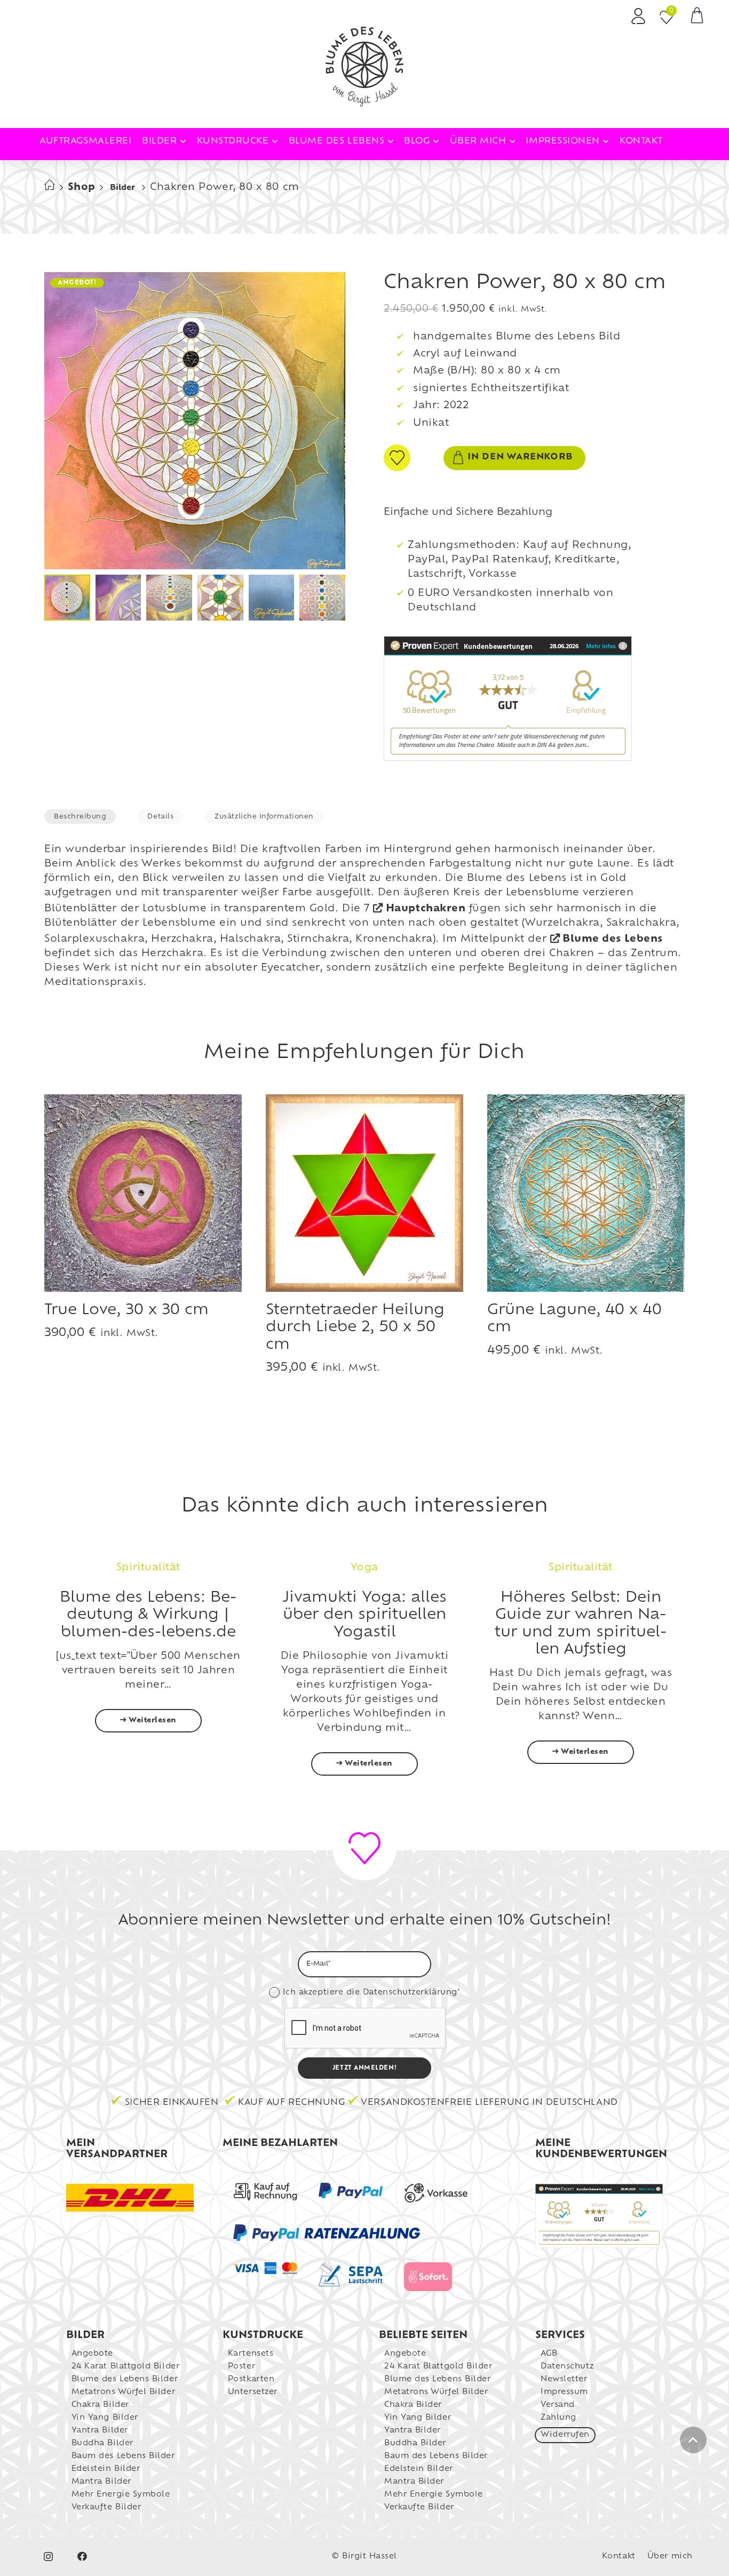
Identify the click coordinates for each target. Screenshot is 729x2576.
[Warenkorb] (697, 19)
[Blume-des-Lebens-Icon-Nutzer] (638, 16)
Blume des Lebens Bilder (125, 2379)
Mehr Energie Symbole (121, 2495)
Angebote (92, 2354)
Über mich (670, 2557)
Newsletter (564, 2379)
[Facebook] (82, 2557)
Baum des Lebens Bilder (123, 2456)
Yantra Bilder (100, 2431)
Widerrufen (565, 2435)
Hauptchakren (426, 909)
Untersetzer (253, 2392)
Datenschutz (567, 2367)
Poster (241, 2367)
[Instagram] (48, 2557)
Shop (82, 188)
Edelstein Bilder (106, 2469)
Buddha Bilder (102, 2443)
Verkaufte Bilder (106, 2507)
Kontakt (619, 2557)
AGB (549, 2354)
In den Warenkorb (520, 457)
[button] (183, 141)
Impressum (564, 2392)
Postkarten (251, 2379)
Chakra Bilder (100, 2405)
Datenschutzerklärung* (411, 1993)
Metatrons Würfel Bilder (123, 2392)
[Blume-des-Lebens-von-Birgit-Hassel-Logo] (364, 67)
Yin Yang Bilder (105, 2418)
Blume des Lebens (613, 940)
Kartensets (251, 2354)
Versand (558, 2405)
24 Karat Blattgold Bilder (126, 2367)
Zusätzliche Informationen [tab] (264, 817)
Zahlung (558, 2418)
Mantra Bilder (101, 2482)
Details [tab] (160, 817)
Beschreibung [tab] (80, 817)
